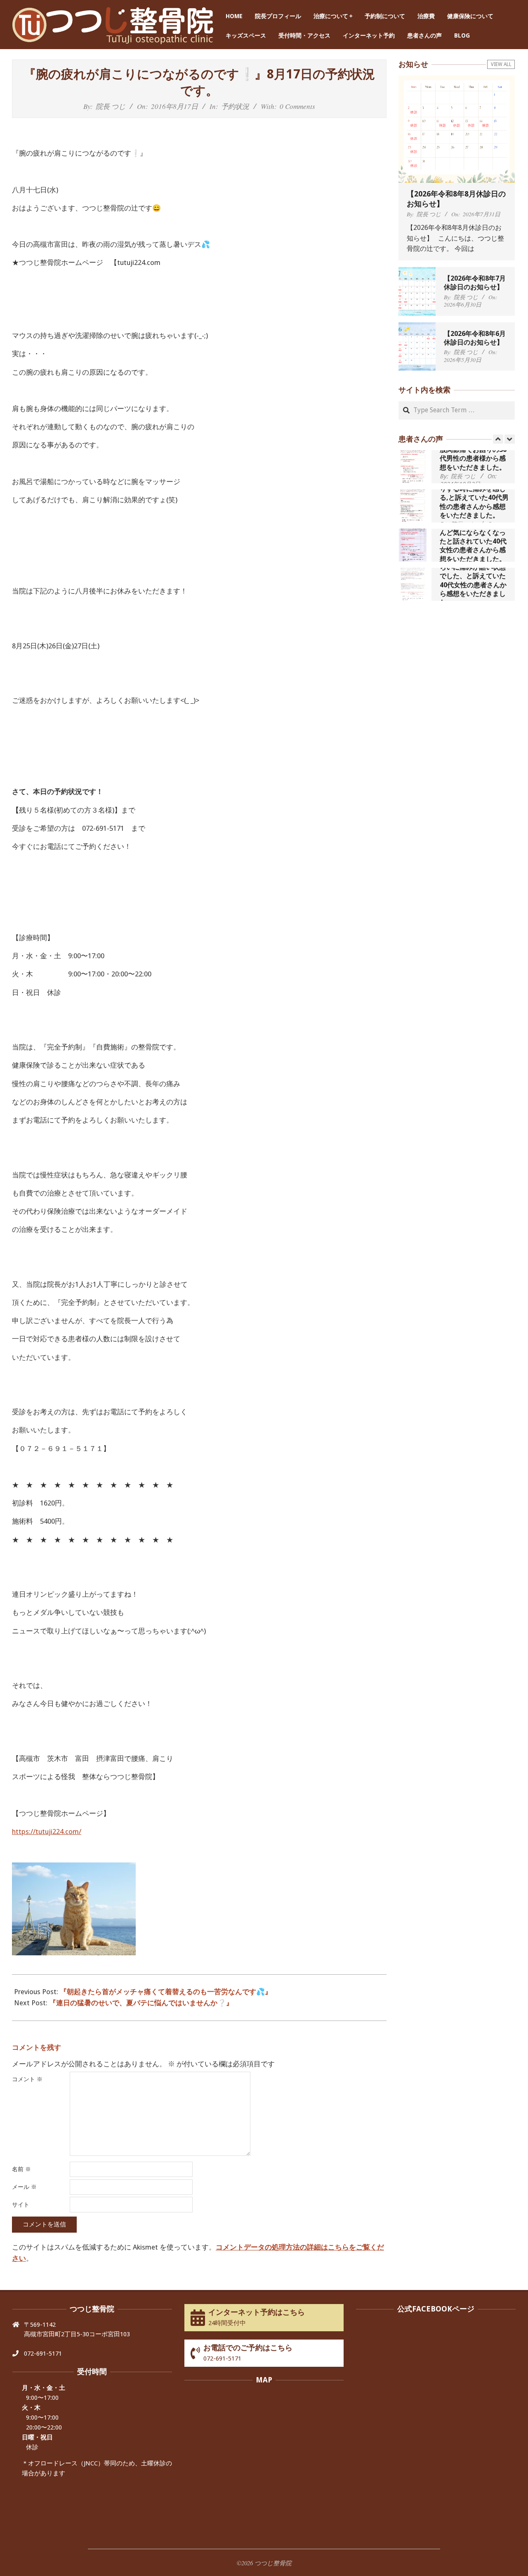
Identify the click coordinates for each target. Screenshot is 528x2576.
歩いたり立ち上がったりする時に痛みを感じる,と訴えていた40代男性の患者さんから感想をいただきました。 (474, 498)
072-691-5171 (43, 2354)
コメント (27, 2079)
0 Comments (297, 106)
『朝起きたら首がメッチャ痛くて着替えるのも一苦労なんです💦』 (166, 1992)
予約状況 (235, 106)
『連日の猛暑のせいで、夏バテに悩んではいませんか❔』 (141, 2003)
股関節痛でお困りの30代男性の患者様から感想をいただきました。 (473, 458)
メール (24, 2187)
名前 (21, 2169)
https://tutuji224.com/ (47, 1832)
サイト (21, 2205)
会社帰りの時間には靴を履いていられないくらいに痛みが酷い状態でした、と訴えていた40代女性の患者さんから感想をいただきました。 (473, 576)
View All (501, 64)
